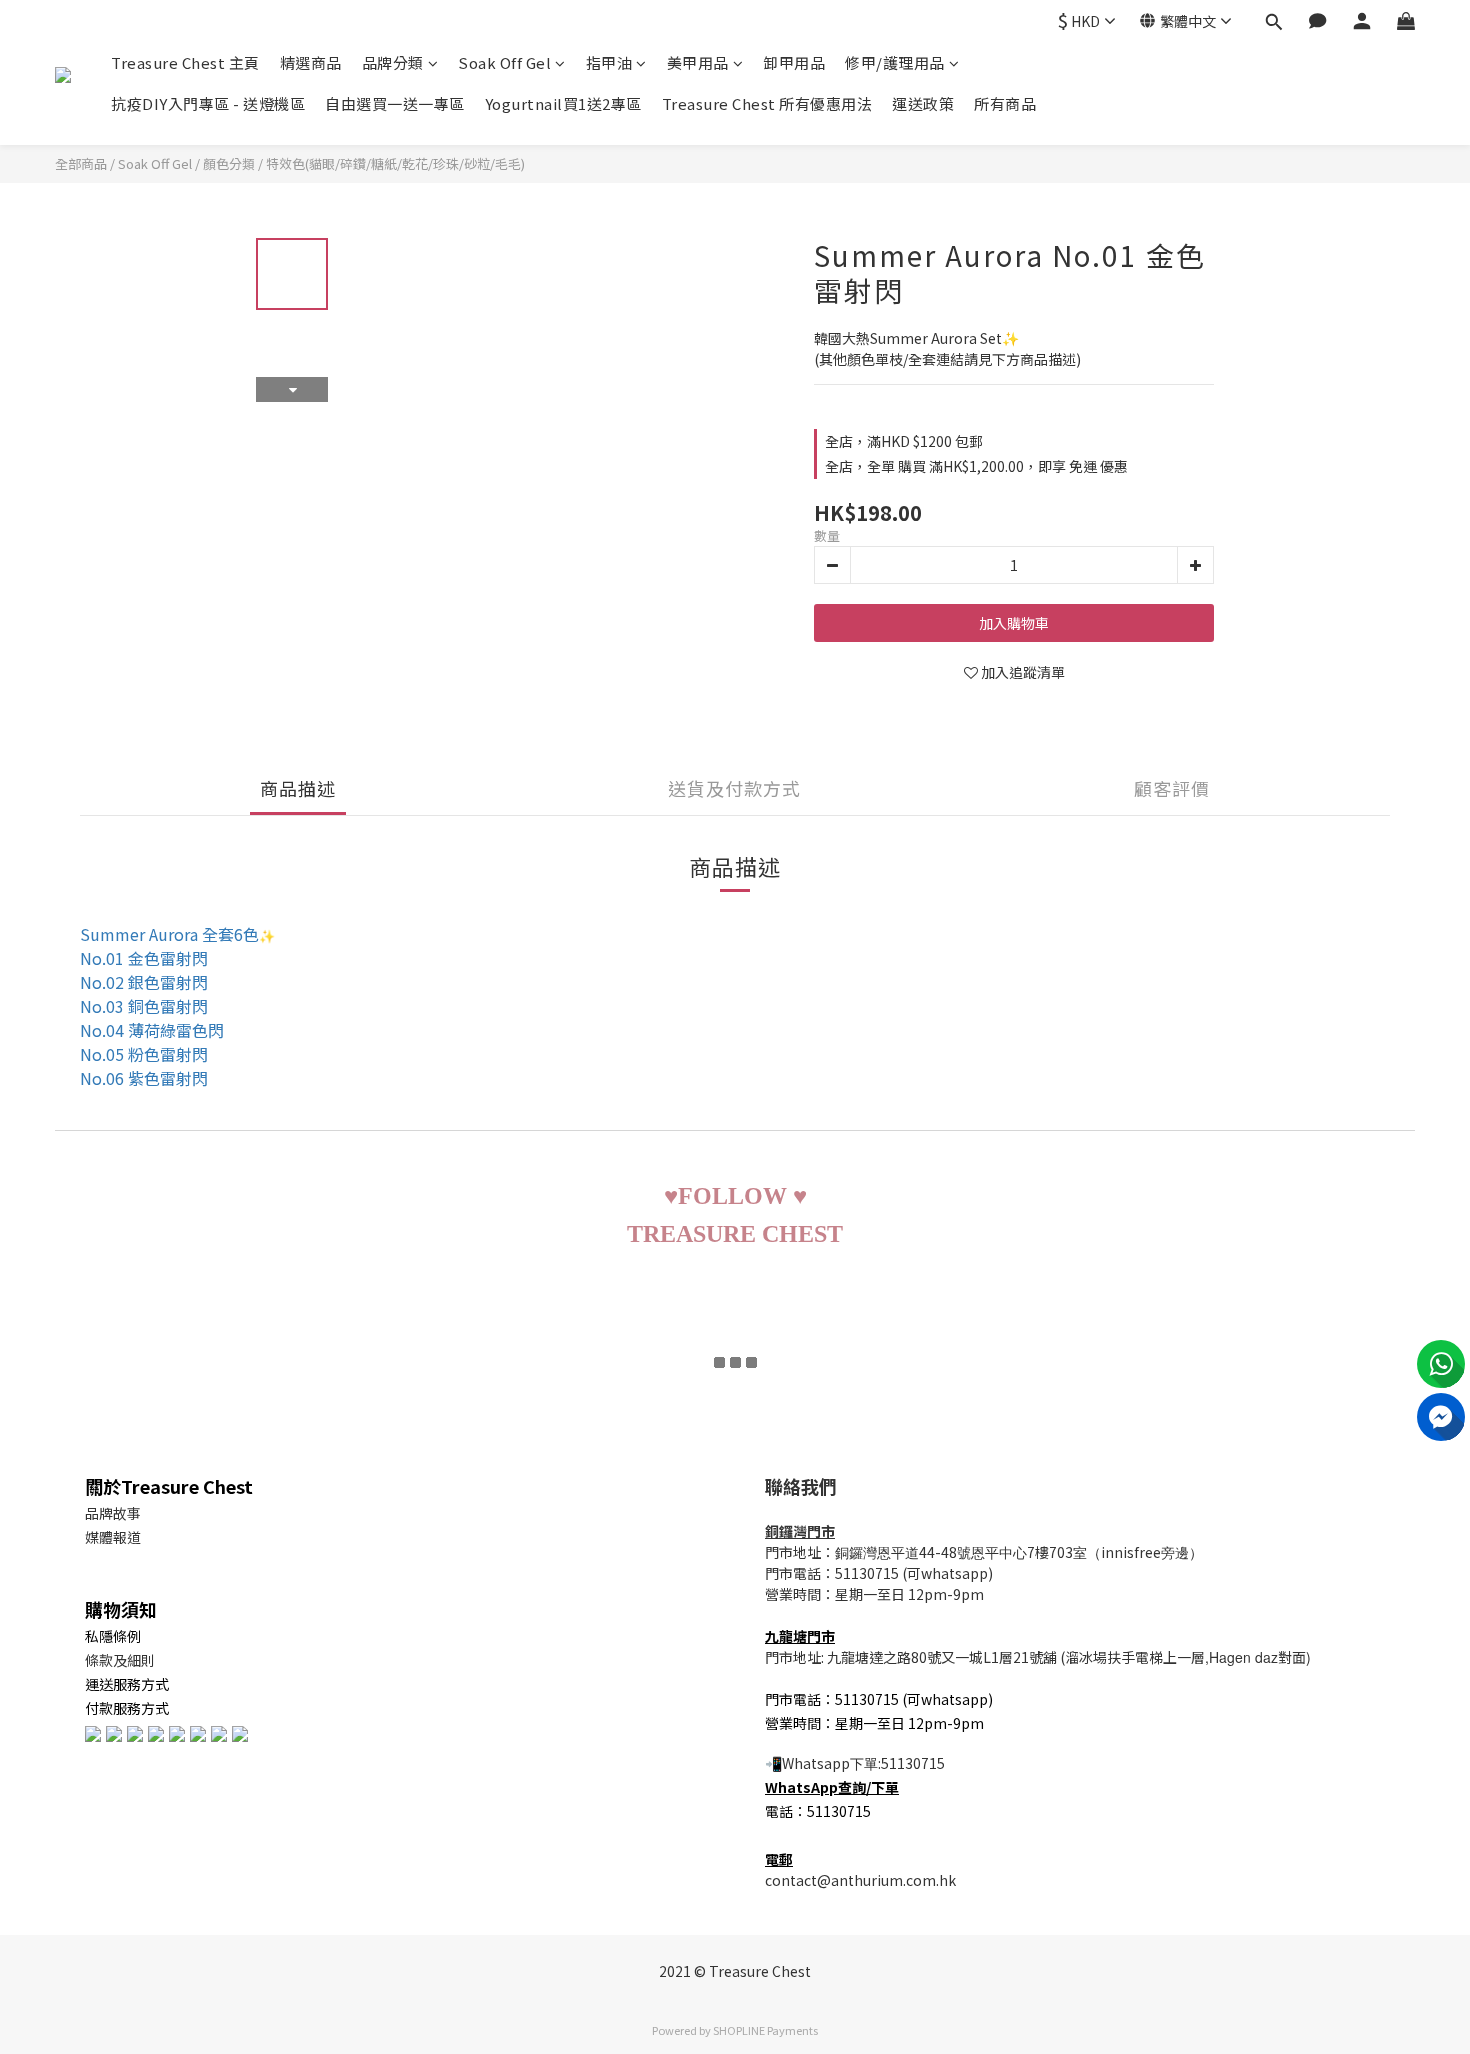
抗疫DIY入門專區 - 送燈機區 (208, 103)
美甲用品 (698, 62)
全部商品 (81, 163)
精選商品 (311, 62)
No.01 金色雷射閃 (144, 958)
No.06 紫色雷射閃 (144, 1078)
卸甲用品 (794, 62)
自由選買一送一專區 (395, 103)
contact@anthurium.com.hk (860, 1880)
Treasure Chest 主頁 (185, 62)
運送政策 (923, 103)
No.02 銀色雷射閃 (144, 982)
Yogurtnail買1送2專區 (563, 103)
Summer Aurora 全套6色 (169, 934)
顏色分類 (229, 163)
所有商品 (1005, 103)
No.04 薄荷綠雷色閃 (152, 1030)
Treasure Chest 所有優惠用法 (767, 103)
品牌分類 (393, 62)
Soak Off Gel (504, 62)
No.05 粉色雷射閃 (144, 1054)
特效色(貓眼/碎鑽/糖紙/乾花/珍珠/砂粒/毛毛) (395, 163)
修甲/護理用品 (895, 62)
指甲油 (609, 62)
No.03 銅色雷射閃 (144, 1006)
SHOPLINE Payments (765, 2030)
